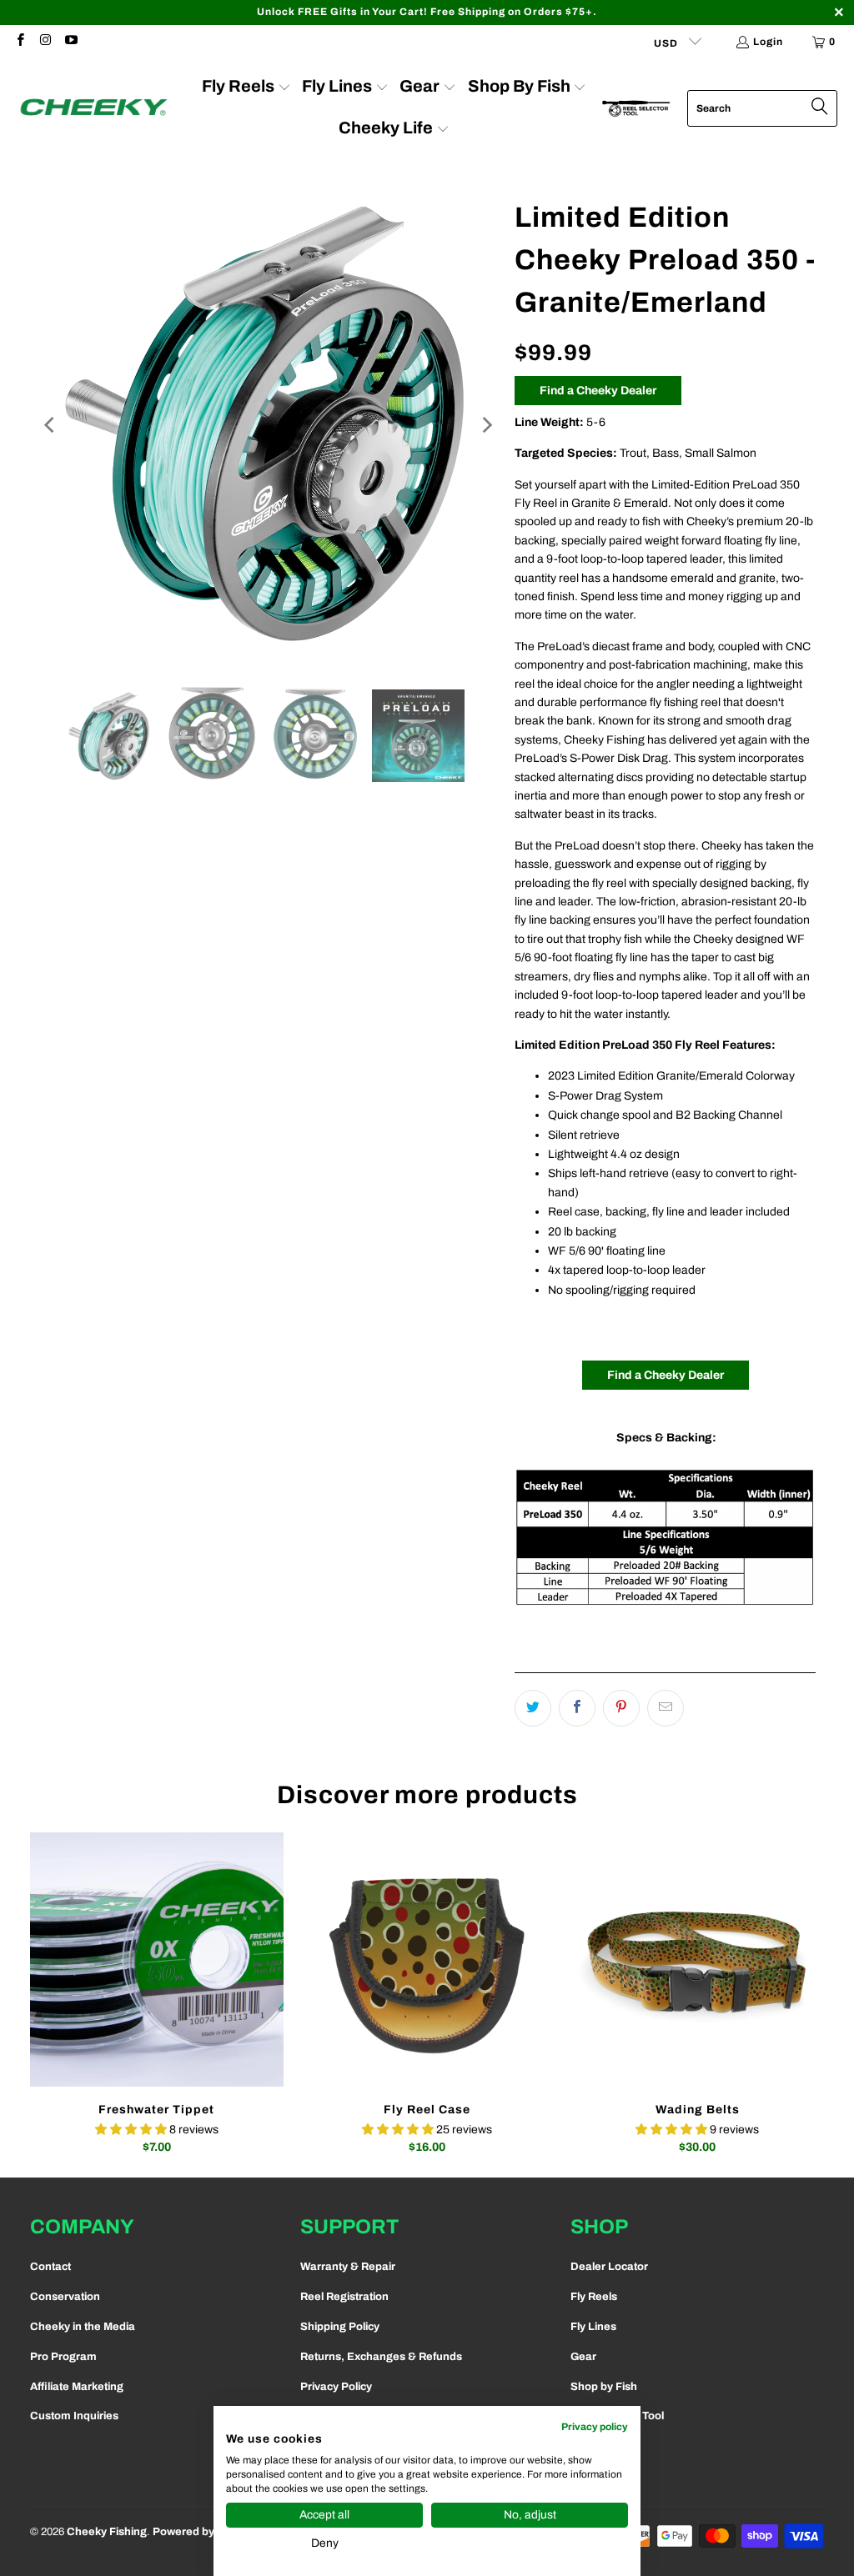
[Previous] (51, 426)
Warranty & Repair (348, 2267)
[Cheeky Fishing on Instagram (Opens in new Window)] (45, 42)
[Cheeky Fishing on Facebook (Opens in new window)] (20, 42)
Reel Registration (344, 2297)
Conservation (65, 2297)
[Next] (485, 426)
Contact (50, 2267)
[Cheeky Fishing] (94, 108)
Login (768, 42)
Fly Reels (594, 2297)
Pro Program (63, 2357)
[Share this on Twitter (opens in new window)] (533, 1708)
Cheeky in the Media (83, 2327)
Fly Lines (593, 2327)
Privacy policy (595, 2427)
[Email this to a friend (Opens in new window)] (666, 1708)
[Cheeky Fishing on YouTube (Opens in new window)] (70, 42)
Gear (583, 2357)
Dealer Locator (609, 2267)
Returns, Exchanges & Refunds (381, 2357)
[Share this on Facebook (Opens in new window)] (577, 1708)
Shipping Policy (340, 2327)
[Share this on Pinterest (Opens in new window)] (621, 1708)
